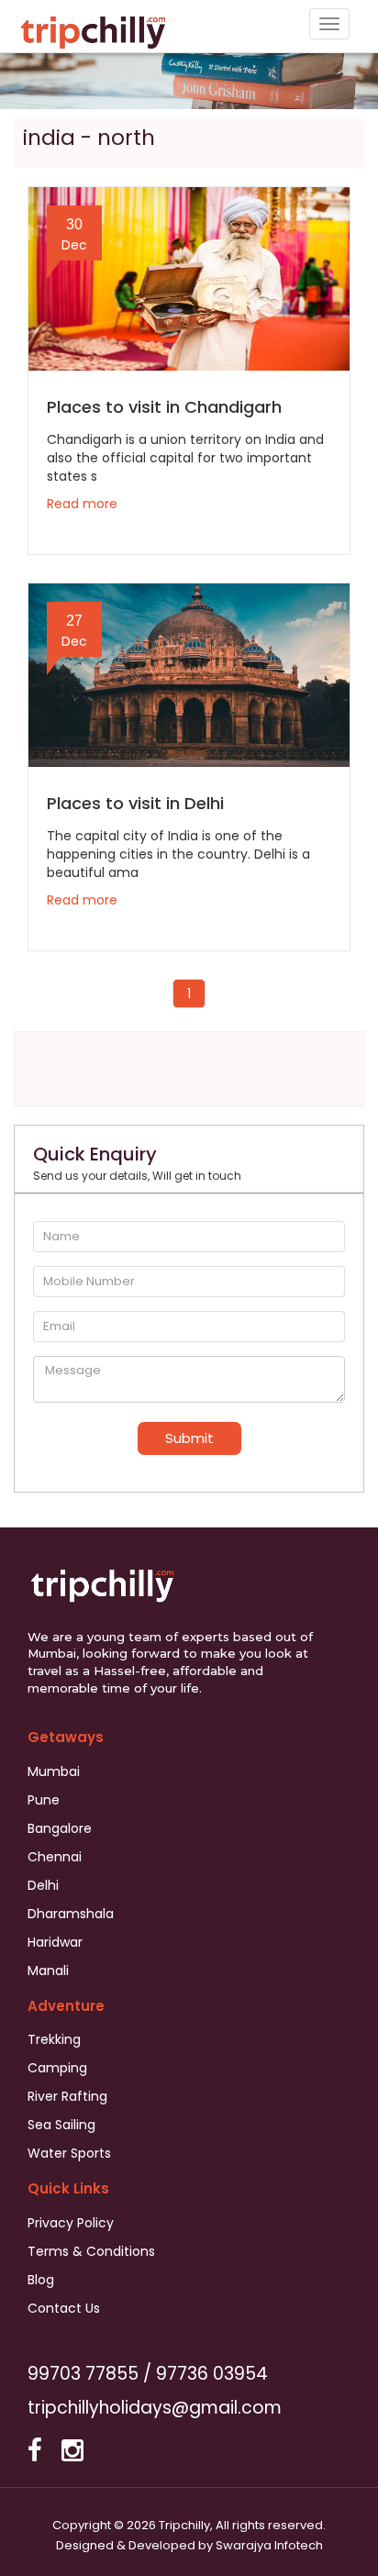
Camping (57, 2068)
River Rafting (67, 2096)
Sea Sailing (61, 2125)
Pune (44, 1800)
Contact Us (64, 2308)
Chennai (55, 1857)
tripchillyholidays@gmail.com (155, 2408)
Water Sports (69, 2153)
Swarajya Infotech (269, 2545)
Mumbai (54, 1771)
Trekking (54, 2039)
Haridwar (55, 1942)
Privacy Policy (71, 2223)
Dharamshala (71, 1914)
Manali (48, 1971)
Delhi (43, 1885)
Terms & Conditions (91, 2251)
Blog (41, 2280)
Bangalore (60, 1828)
